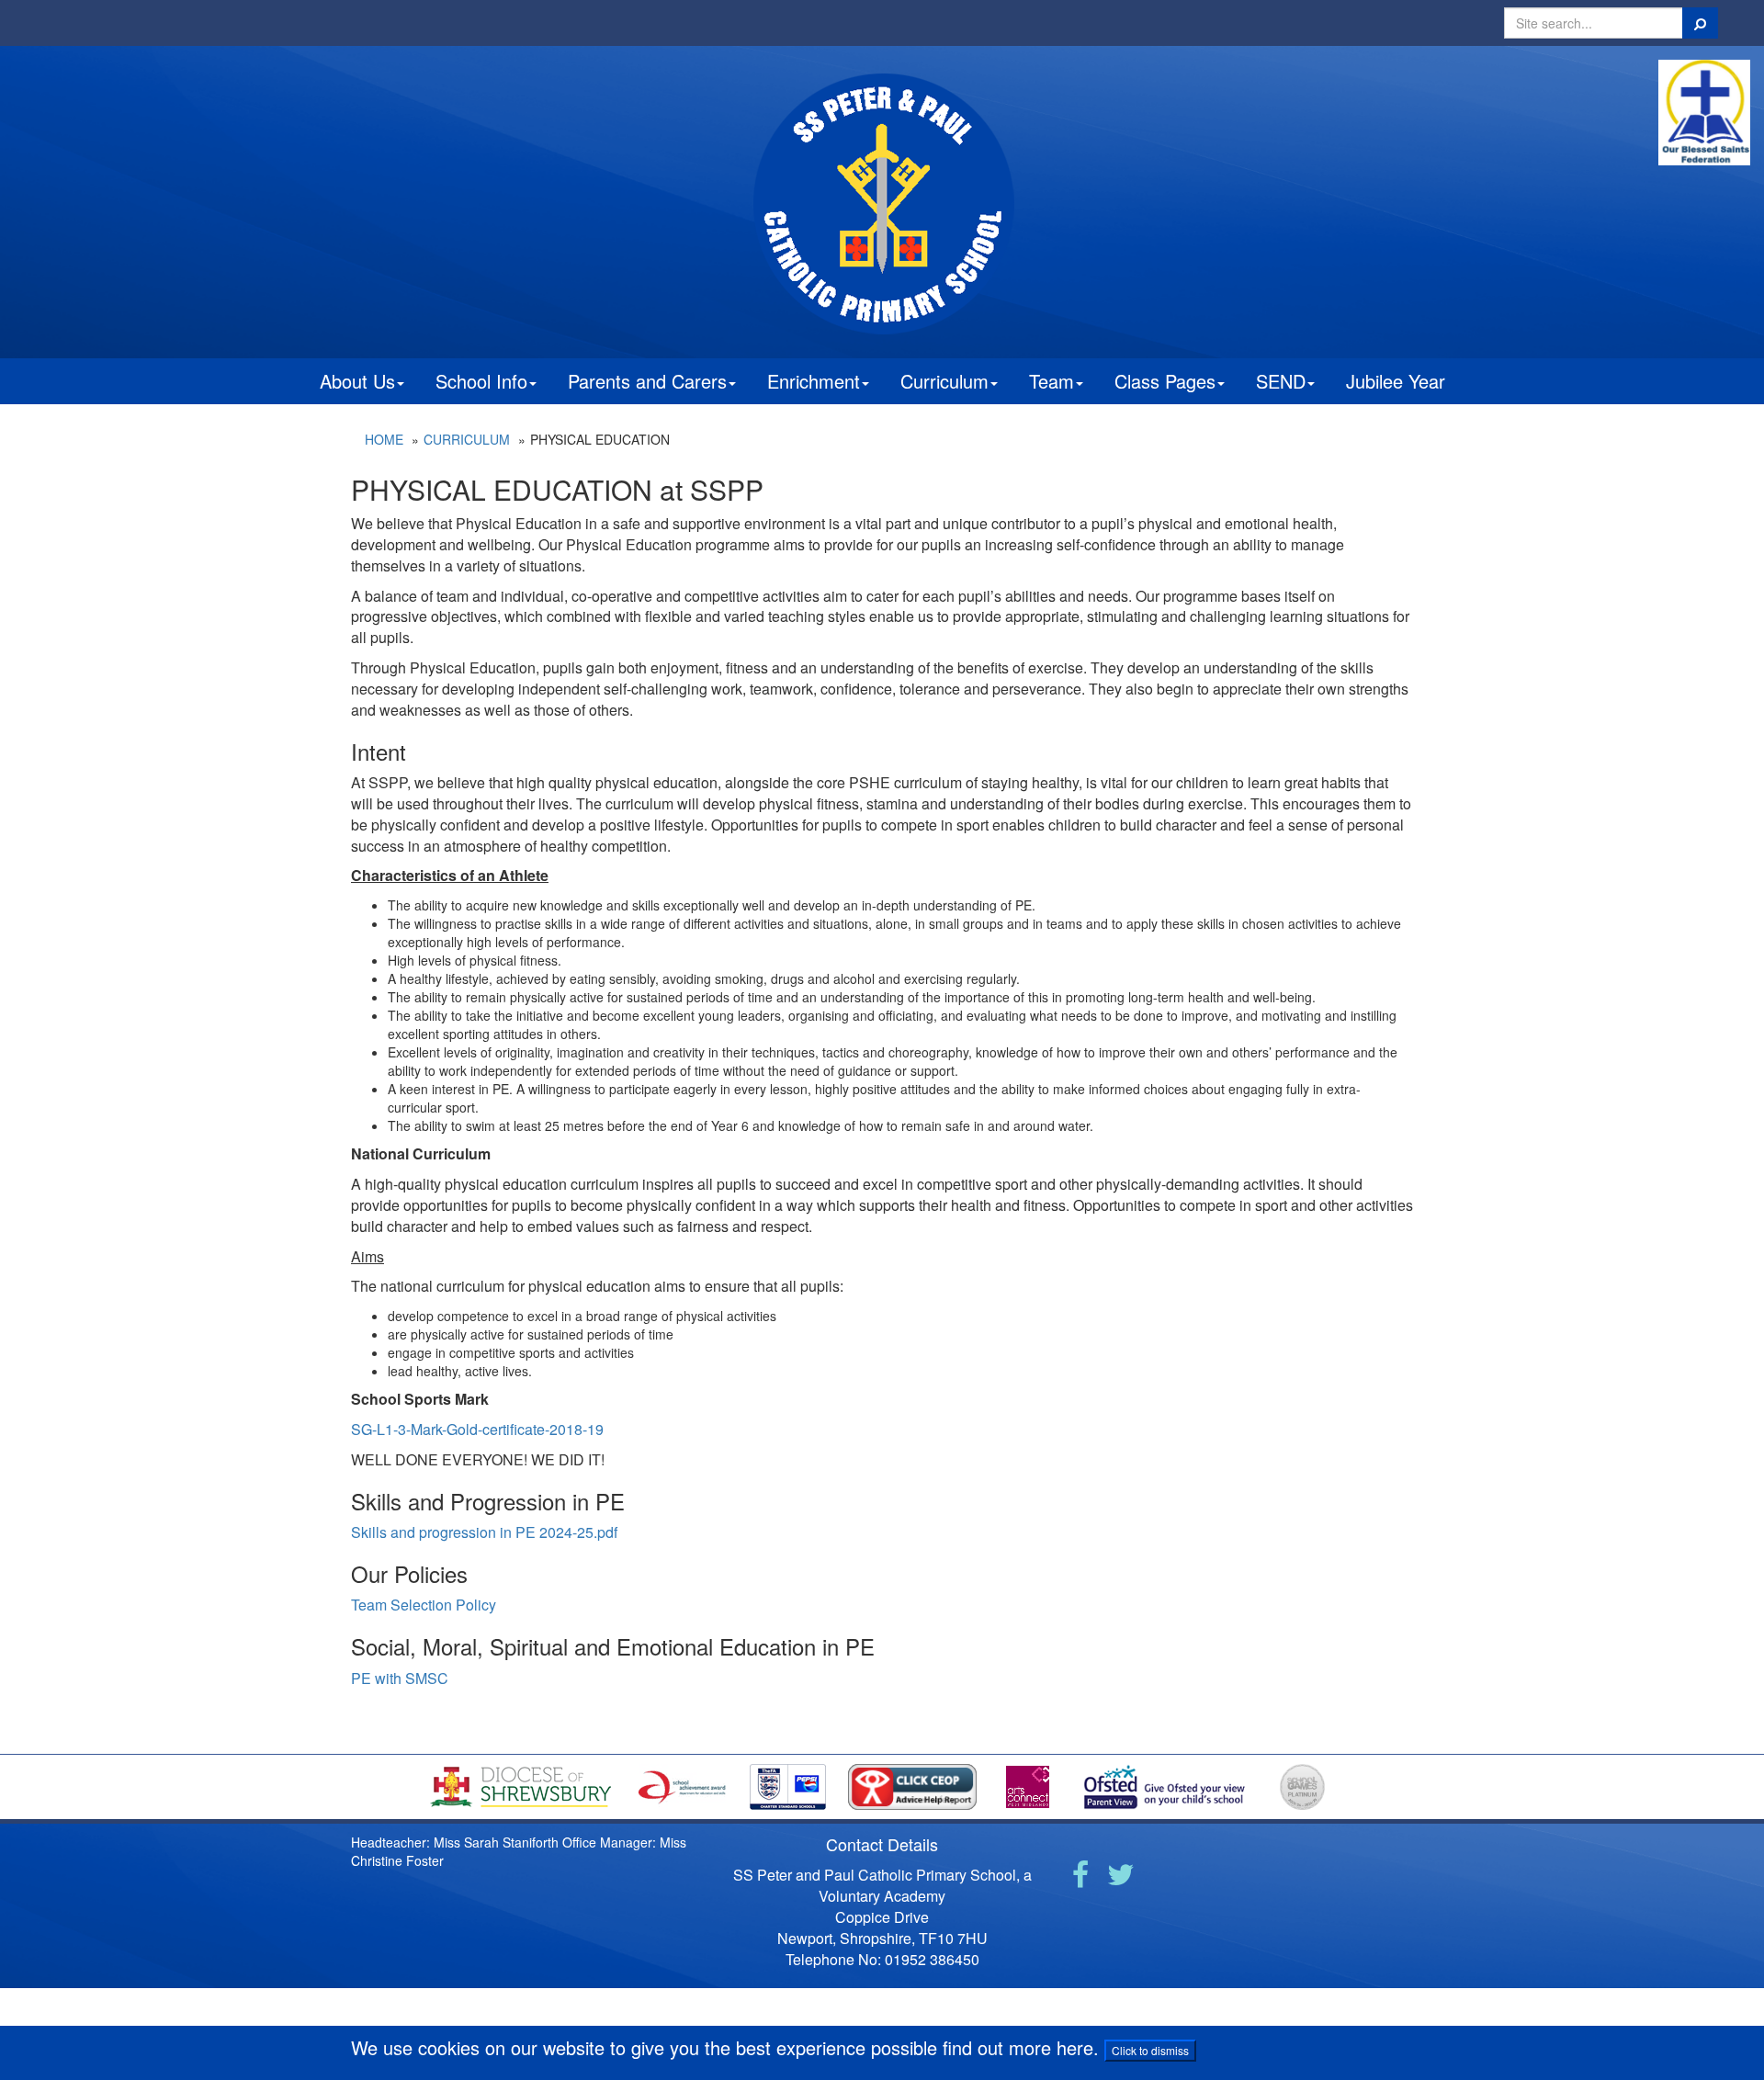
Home (384, 439)
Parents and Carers (647, 381)
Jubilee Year (1396, 381)
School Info (481, 381)
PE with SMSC (400, 1678)
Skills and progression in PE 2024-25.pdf (484, 1532)
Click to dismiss (1150, 2050)
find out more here (1018, 2047)
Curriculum (944, 381)
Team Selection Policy (424, 1605)
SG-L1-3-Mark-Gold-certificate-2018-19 (477, 1429)
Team (1052, 381)
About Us (357, 381)
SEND (1281, 381)
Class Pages (1165, 381)
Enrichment (814, 381)
